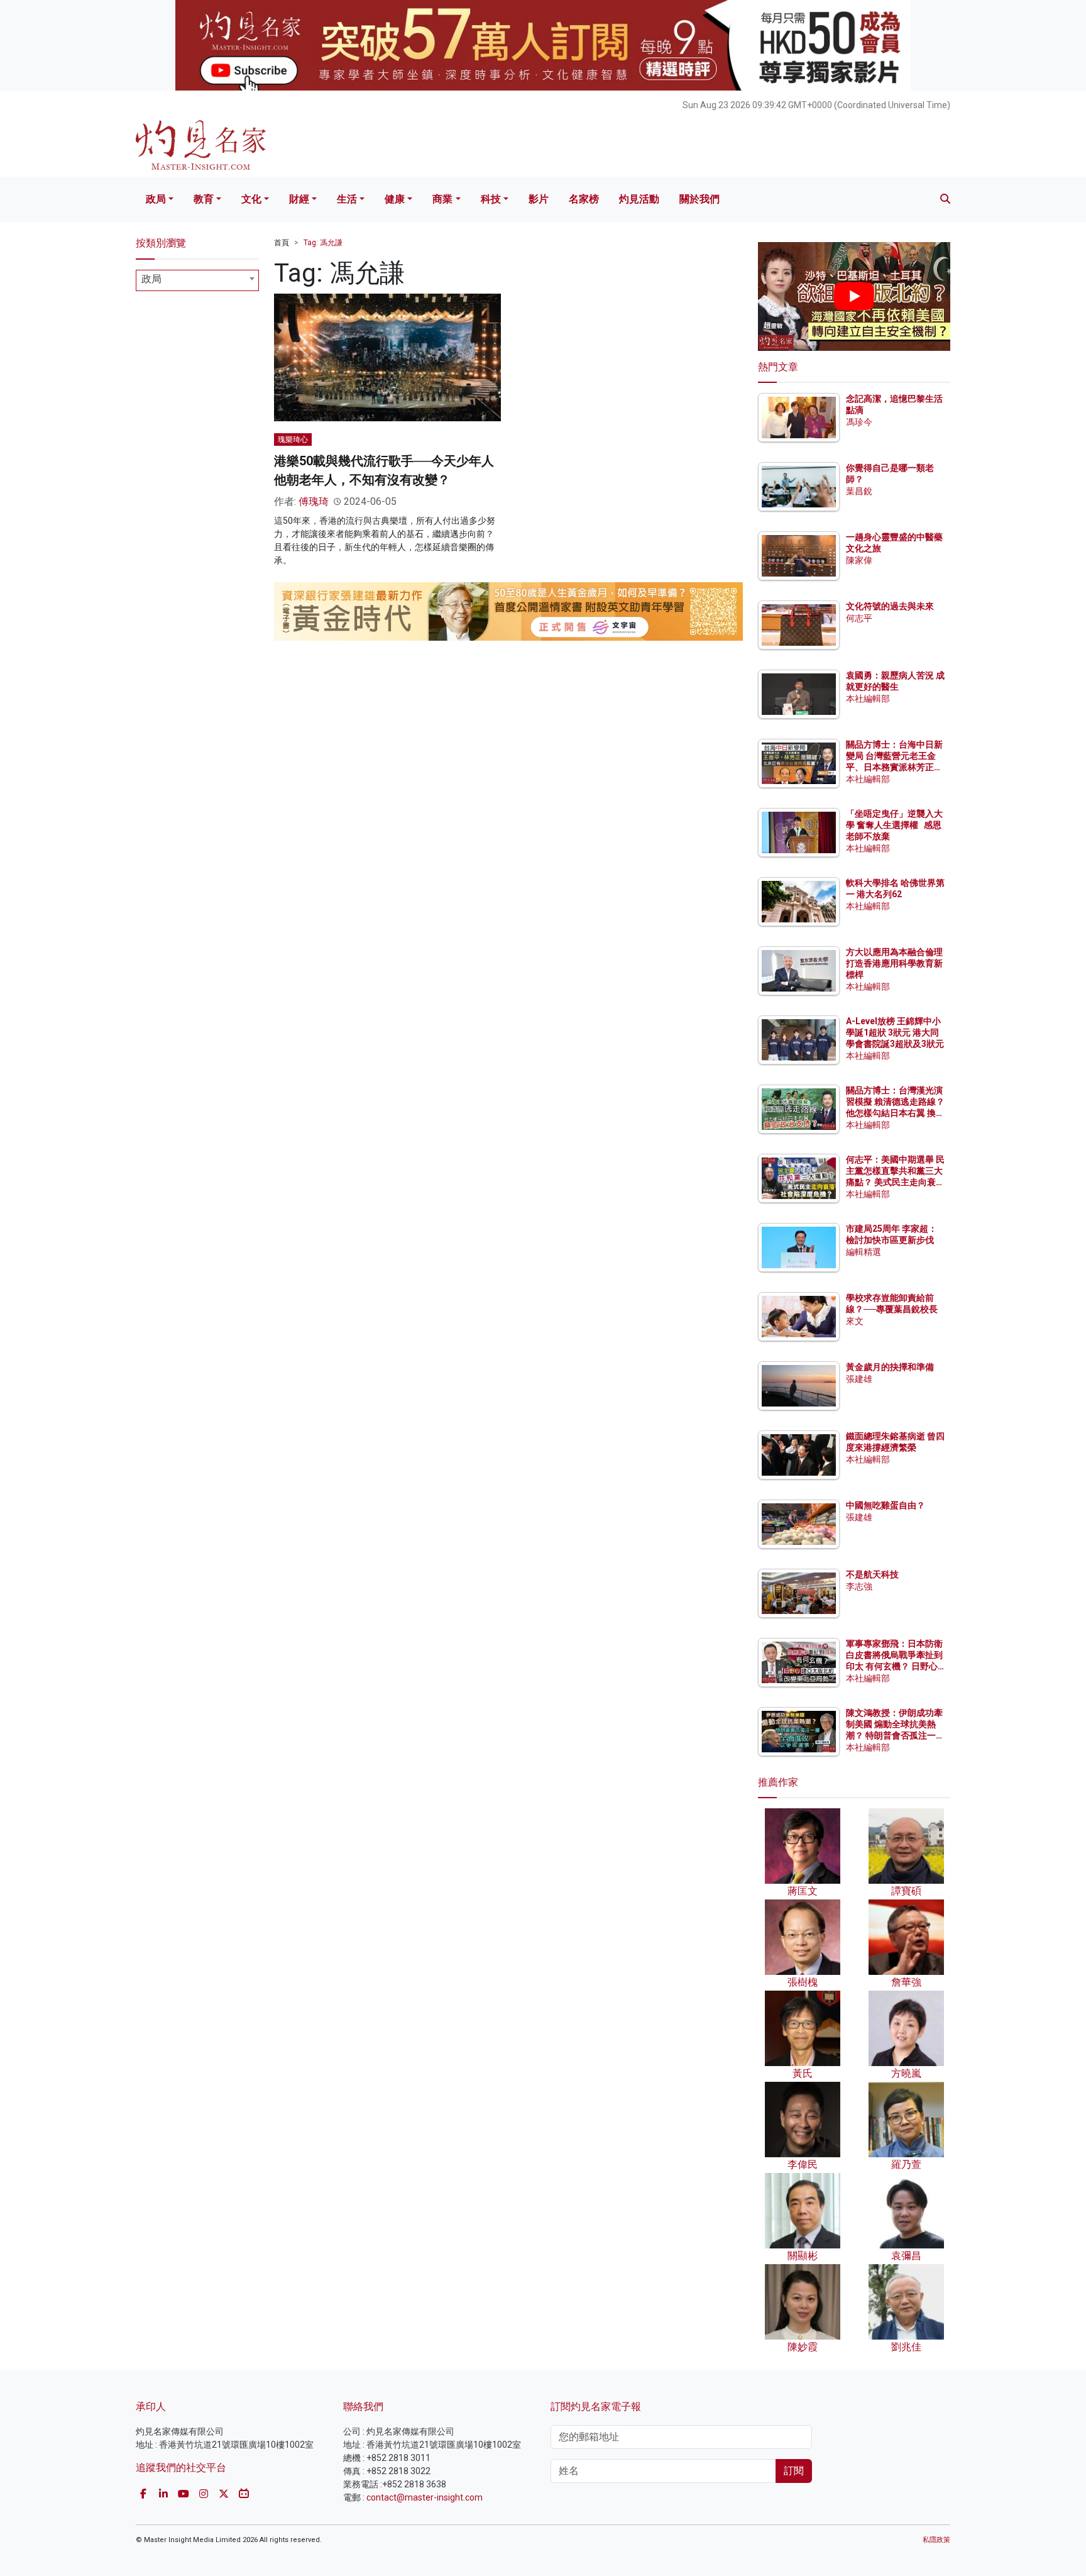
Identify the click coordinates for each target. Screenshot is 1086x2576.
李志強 (859, 1586)
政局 (156, 199)
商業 (442, 199)
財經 (299, 199)
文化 (251, 199)
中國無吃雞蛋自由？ (886, 1505)
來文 (855, 1321)
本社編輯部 (868, 699)
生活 (347, 199)
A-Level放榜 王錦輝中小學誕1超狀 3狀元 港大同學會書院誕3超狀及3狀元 (895, 1032)
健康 (395, 199)
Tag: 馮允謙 (323, 243)
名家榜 (584, 199)
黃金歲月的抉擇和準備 (890, 1367)
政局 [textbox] (151, 279)
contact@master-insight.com (425, 2497)
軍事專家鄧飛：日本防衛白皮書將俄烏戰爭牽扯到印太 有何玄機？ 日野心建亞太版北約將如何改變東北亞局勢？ (894, 1667)
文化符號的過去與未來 (890, 606)
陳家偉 (859, 560)
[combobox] (197, 280)
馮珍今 (859, 422)
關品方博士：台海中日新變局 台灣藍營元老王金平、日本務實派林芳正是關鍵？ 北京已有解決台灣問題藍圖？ (895, 767)
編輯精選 (864, 1252)
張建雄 (859, 1379)
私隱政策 (936, 2540)
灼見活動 (639, 199)
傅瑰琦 (314, 501)
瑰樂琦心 (293, 439)
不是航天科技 (872, 1574)
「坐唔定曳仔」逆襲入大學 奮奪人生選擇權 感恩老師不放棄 (894, 825)
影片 (539, 199)
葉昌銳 (859, 491)
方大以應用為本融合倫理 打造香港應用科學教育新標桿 (895, 963)
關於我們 (699, 199)
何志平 (859, 618)
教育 (204, 199)
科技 (491, 199)
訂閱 (794, 2471)
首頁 (282, 243)
